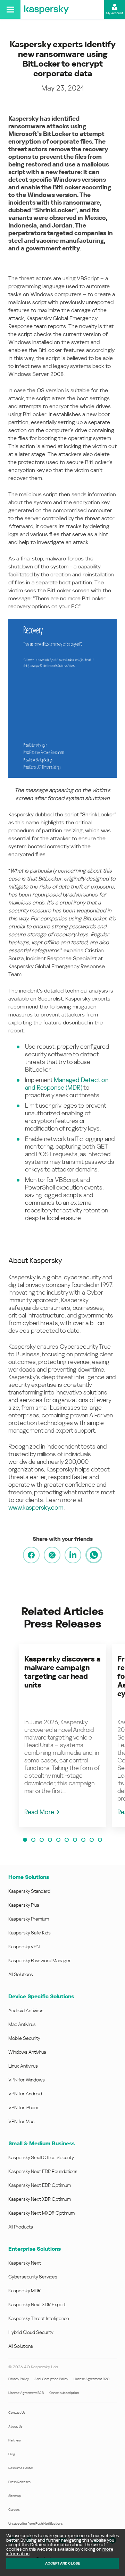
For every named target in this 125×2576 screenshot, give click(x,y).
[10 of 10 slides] (100, 1840)
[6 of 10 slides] (67, 1840)
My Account (115, 13)
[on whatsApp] (94, 1555)
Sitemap (15, 2496)
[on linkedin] (73, 1555)
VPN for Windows (27, 2080)
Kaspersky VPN (24, 1947)
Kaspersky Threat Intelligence (39, 2318)
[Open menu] (10, 9)
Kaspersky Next (25, 2263)
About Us (15, 2426)
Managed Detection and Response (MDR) (67, 1084)
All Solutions (21, 1974)
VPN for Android (25, 2094)
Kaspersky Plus (24, 1905)
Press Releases (19, 2482)
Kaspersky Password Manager (40, 1960)
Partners (15, 2440)
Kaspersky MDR (24, 2291)
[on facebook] (31, 1555)
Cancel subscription (64, 2393)
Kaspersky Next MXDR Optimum (41, 2213)
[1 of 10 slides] (25, 1840)
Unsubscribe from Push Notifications (36, 2523)
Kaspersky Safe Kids (30, 1933)
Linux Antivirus (23, 2066)
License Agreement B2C (91, 2379)
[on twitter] (52, 1555)
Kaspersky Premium (29, 1919)
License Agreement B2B (26, 2393)
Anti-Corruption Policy (51, 2379)
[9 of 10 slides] (92, 1840)
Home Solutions (29, 1877)
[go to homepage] (47, 9)
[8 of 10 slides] (83, 1840)
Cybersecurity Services (33, 2277)
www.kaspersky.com (36, 1507)
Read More (39, 1812)
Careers (14, 2510)
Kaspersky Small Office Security (41, 2157)
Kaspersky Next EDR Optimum (40, 2185)
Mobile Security (24, 2038)
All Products (21, 2227)
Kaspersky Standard (29, 1891)
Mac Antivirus (22, 2024)
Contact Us (17, 2412)
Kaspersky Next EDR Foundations (43, 2171)
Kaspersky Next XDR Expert (37, 2304)
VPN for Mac (21, 2121)
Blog (12, 2454)
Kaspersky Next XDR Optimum (40, 2199)
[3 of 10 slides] (42, 1840)
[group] (62, 1736)
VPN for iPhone (24, 2107)
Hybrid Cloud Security (31, 2332)
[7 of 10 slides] (75, 1840)
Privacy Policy (19, 2379)
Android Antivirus (26, 2010)
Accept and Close (62, 2563)
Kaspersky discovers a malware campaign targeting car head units (62, 1672)
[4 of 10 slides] (50, 1840)
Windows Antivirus (27, 2052)
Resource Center (21, 2468)
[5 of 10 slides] (58, 1840)
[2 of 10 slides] (33, 1840)
